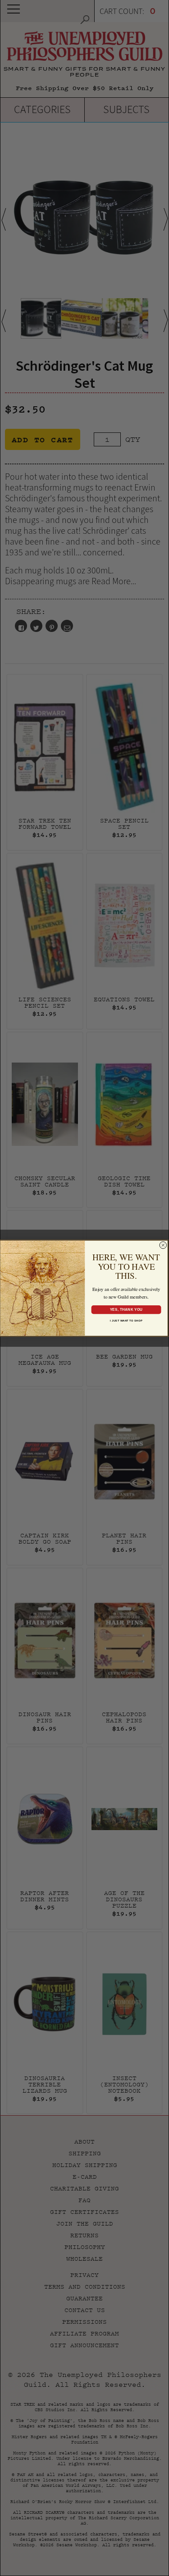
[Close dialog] (163, 1245)
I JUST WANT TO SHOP (126, 1320)
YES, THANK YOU (126, 1309)
